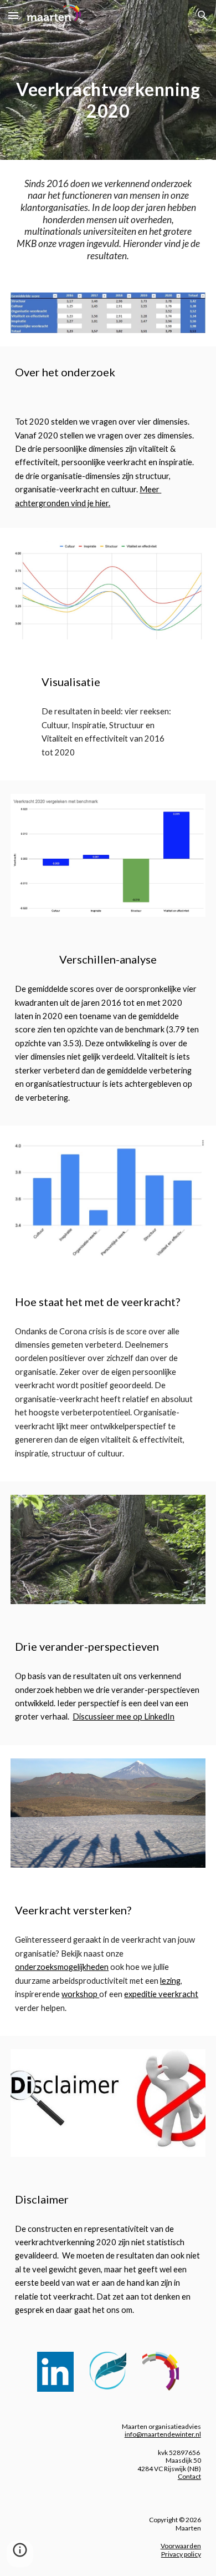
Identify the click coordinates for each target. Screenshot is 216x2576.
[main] (108, 95)
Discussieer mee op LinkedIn (124, 1717)
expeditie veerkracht (161, 1994)
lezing (170, 1981)
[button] (13, 15)
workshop (80, 1994)
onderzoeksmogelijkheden (62, 1967)
